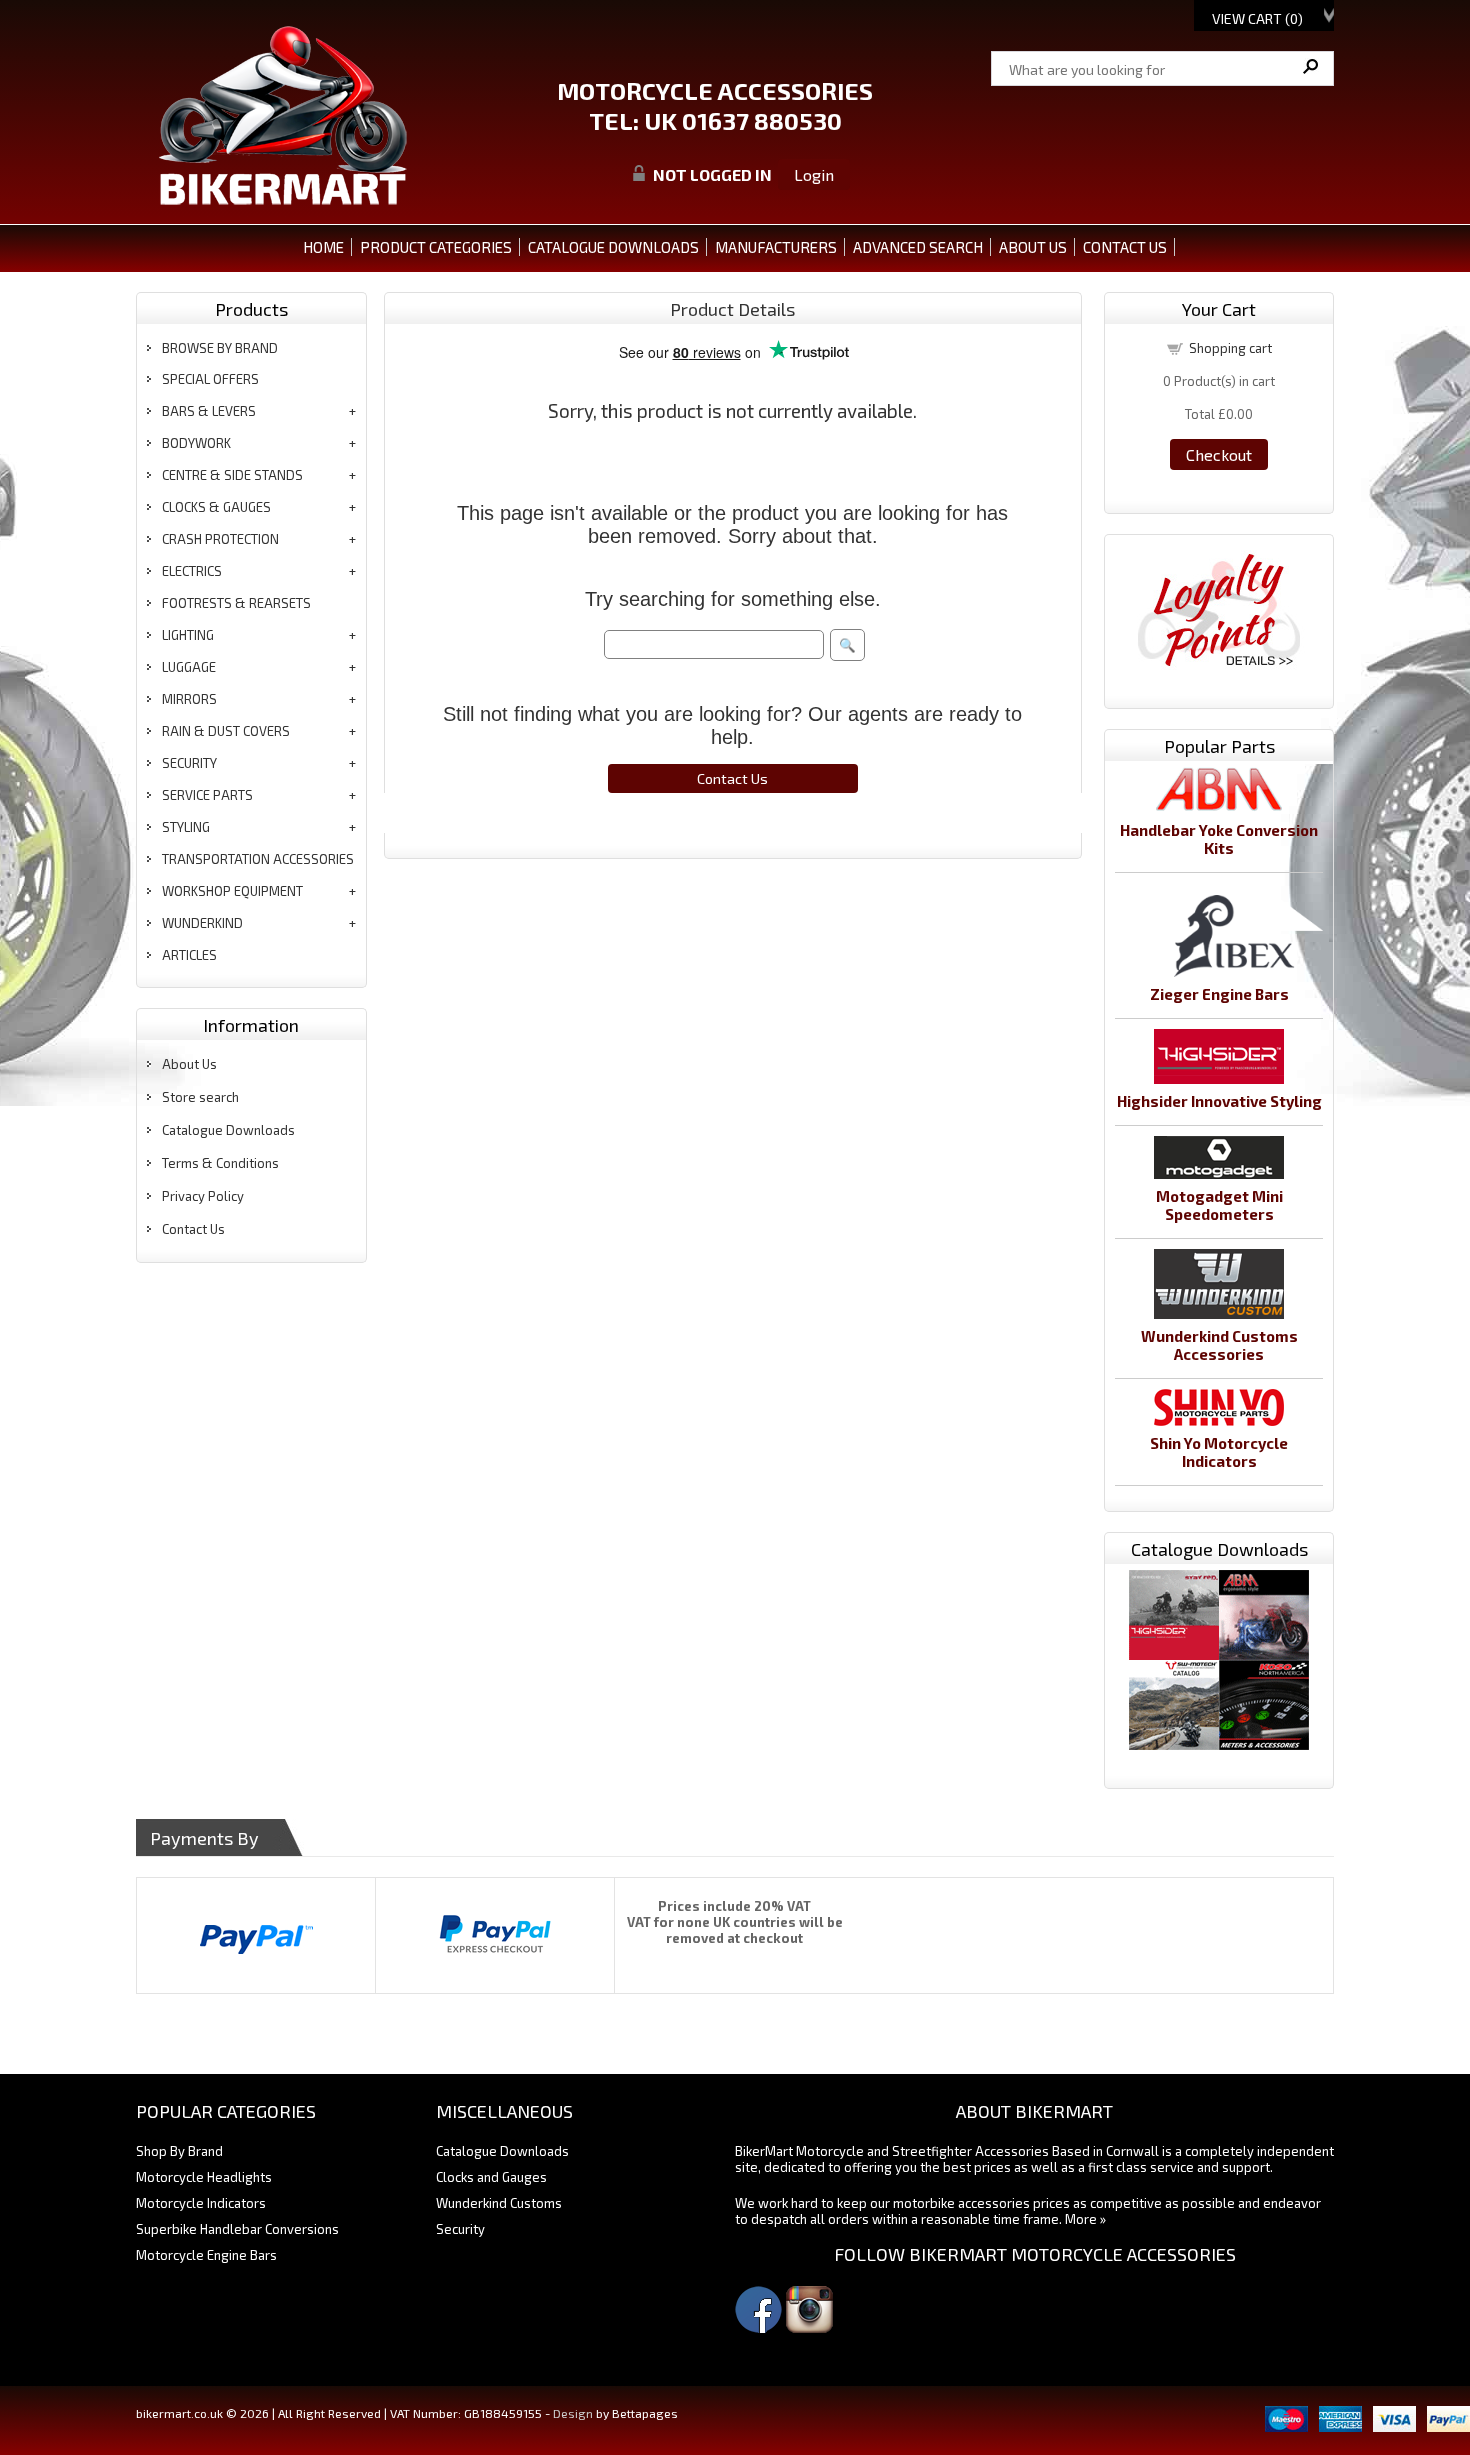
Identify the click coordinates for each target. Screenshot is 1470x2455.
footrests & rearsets (236, 603)
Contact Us (193, 1229)
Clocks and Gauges (491, 2177)
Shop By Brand (179, 2151)
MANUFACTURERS (776, 247)
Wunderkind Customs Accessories (1219, 1345)
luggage (189, 667)
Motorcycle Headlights (204, 2177)
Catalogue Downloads (228, 1130)
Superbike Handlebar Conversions (237, 2229)
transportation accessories (258, 859)
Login (814, 174)
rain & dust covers (226, 731)
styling (186, 827)
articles (189, 955)
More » (1085, 2219)
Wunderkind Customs (499, 2203)
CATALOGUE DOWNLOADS (613, 247)
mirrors (189, 699)
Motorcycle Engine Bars (206, 2255)
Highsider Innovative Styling (1219, 1101)
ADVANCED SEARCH (918, 247)
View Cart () (1257, 18)
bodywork (196, 443)
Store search (200, 1097)
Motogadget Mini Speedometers (1219, 1205)
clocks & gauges (216, 507)
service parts (207, 795)
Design (573, 2413)
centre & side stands (232, 475)
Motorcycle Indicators (201, 2203)
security (189, 763)
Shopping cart (1230, 348)
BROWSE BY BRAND (220, 348)
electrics (192, 571)
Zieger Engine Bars (1219, 994)
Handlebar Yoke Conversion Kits (1219, 839)
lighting (188, 635)
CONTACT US (1125, 247)
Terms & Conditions (220, 1163)
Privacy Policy (203, 1196)
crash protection (220, 539)
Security (460, 2229)
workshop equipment (232, 891)
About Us (189, 1064)
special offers (210, 379)
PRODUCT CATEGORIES (436, 247)
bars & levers (209, 411)
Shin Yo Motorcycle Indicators (1219, 1452)
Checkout (1219, 454)
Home (323, 247)
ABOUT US (1033, 247)
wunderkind (202, 923)
